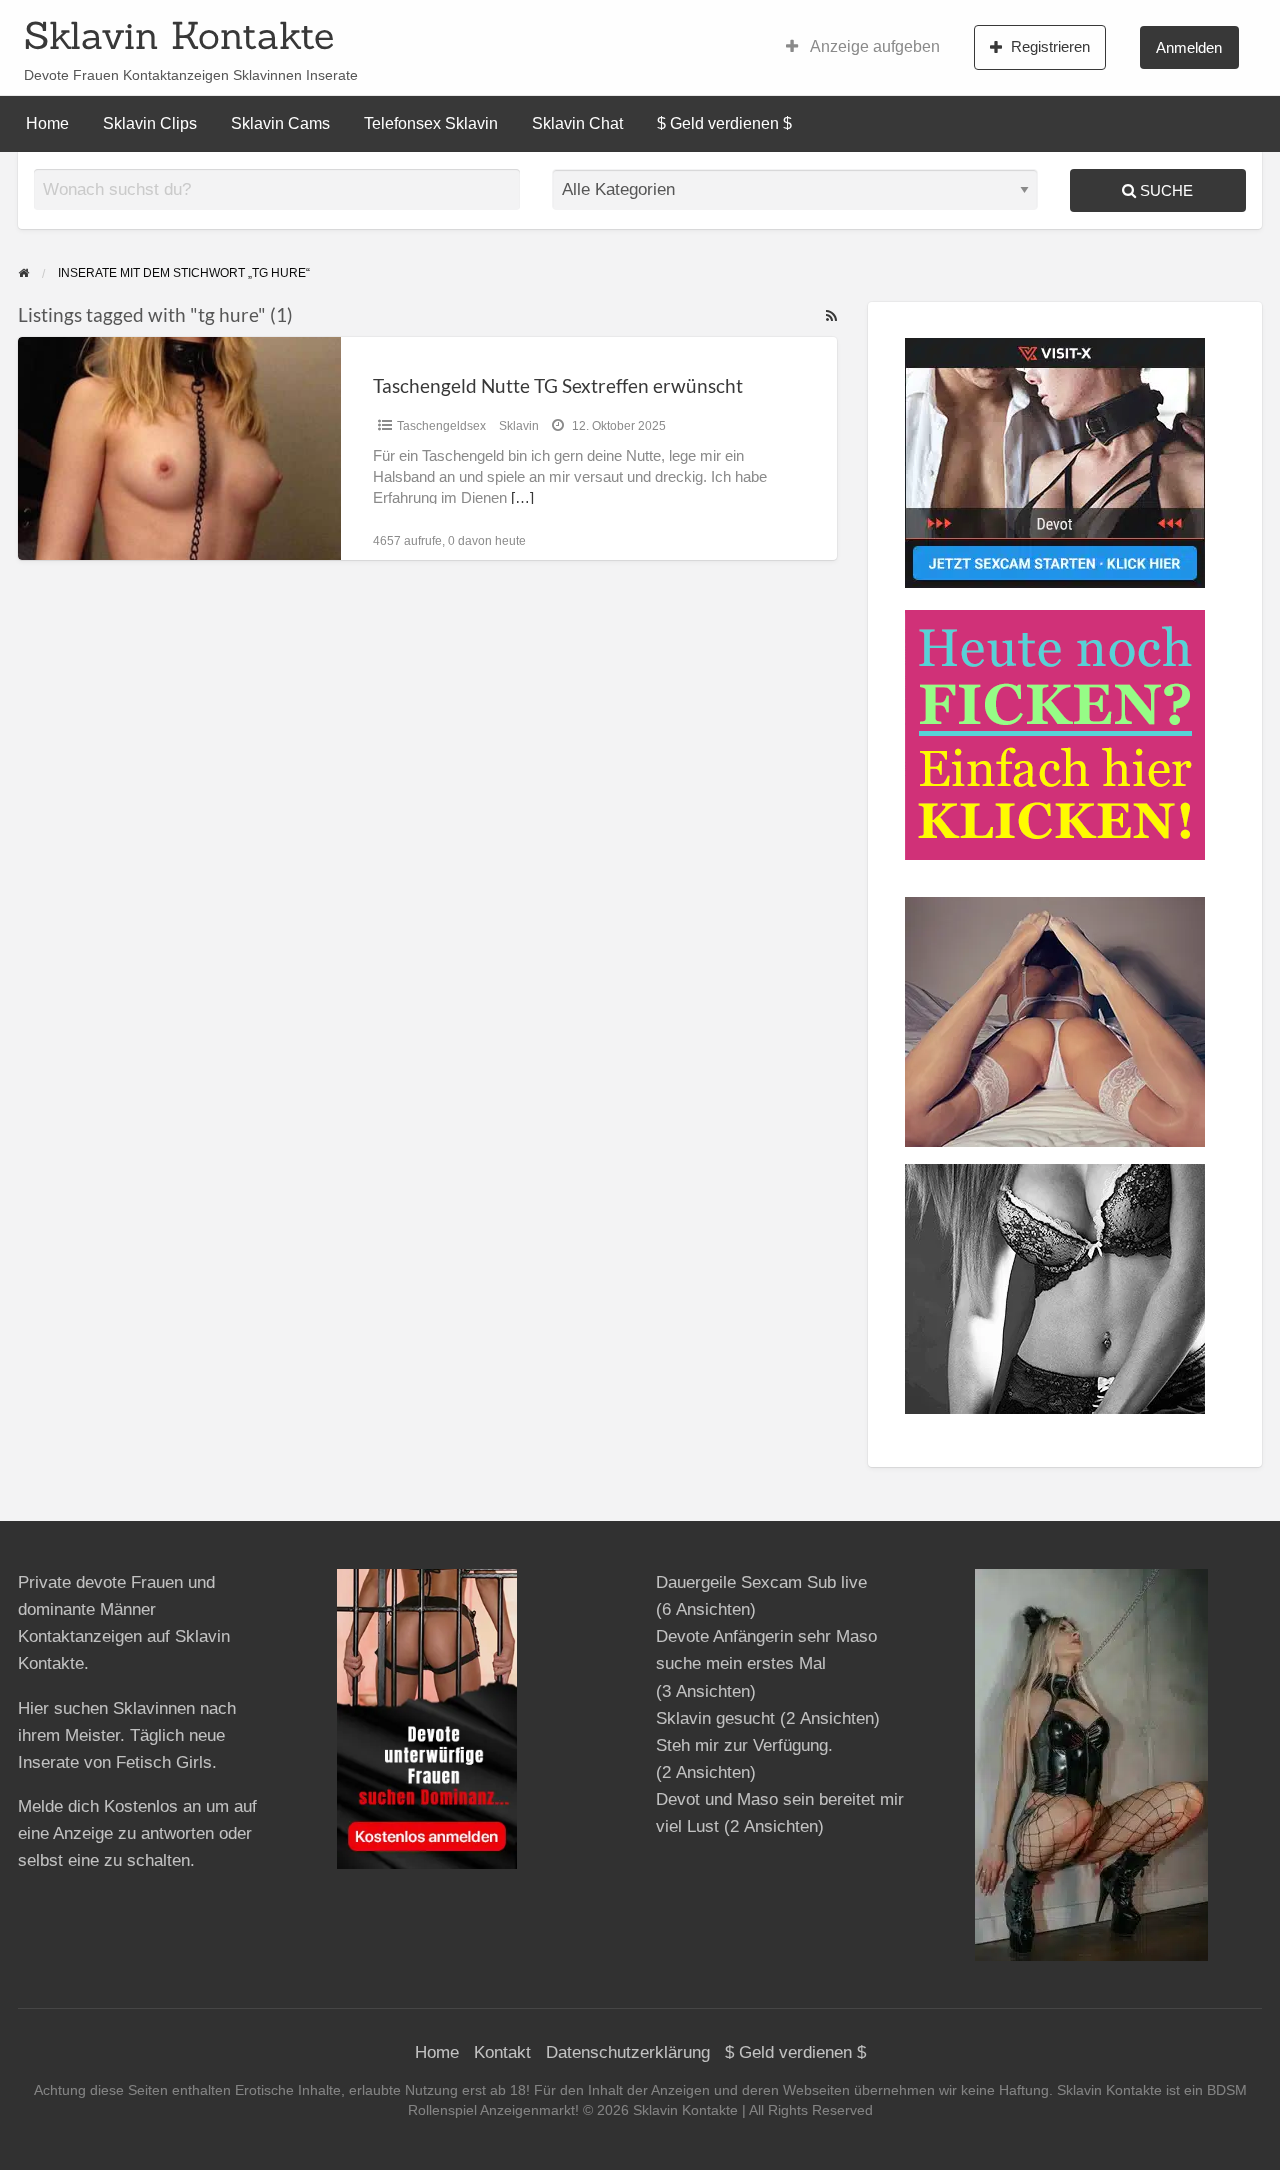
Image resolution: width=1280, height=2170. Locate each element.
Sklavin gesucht (715, 1718)
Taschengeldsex (441, 426)
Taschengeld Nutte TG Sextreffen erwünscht (558, 385)
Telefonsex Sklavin (431, 123)
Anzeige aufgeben (873, 46)
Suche (1164, 190)
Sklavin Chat (577, 123)
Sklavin (519, 426)
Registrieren (1050, 46)
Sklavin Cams (280, 123)
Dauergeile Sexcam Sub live (761, 1582)
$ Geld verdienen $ (724, 123)
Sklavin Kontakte (179, 35)
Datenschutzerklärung (628, 2052)
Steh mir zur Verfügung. (744, 1745)
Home (47, 123)
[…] (522, 498)
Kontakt (502, 2052)
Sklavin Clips (150, 123)
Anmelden (1189, 47)
